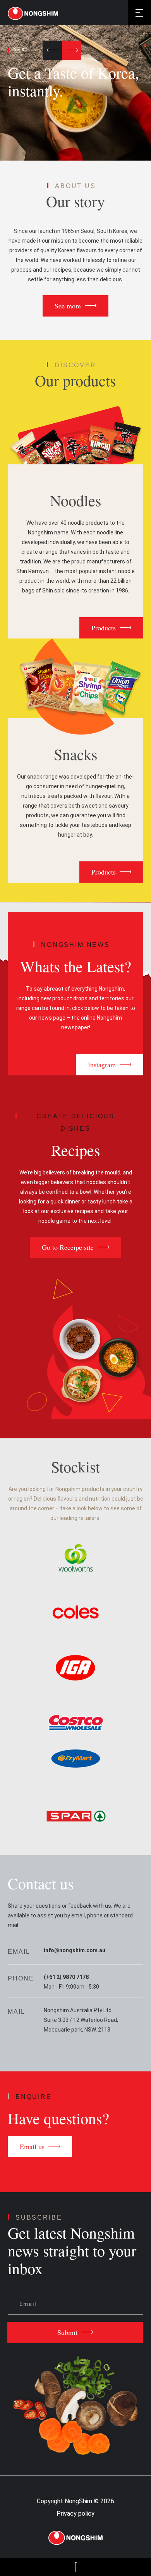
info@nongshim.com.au (75, 1950)
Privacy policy (75, 2514)
